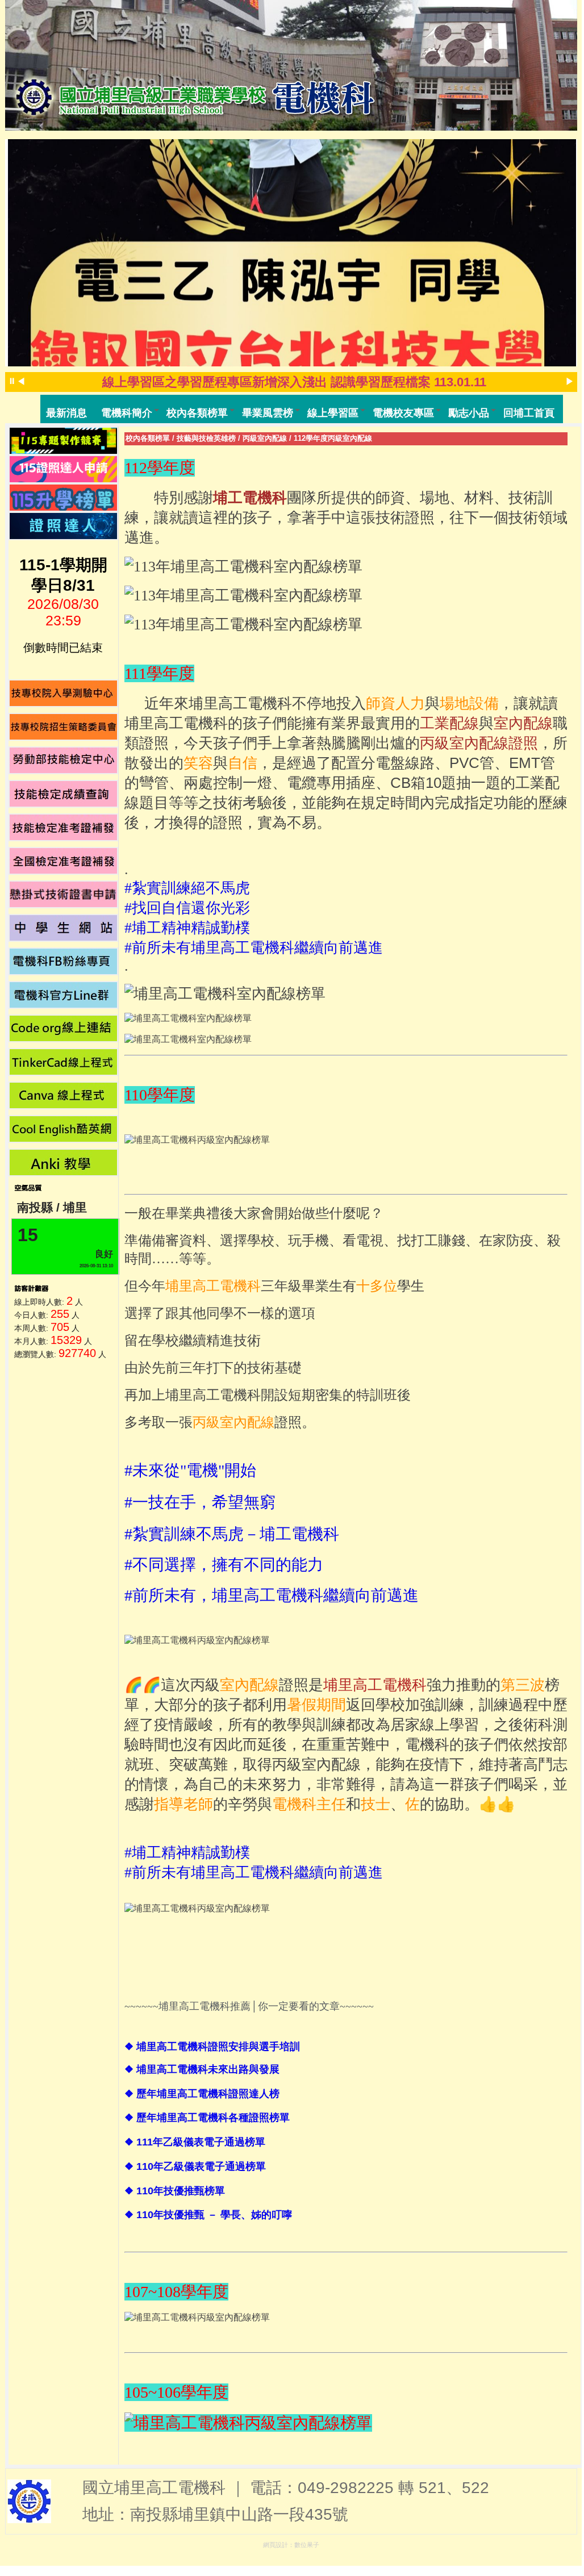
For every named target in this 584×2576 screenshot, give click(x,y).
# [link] (224, 1565)
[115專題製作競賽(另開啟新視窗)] (64, 441)
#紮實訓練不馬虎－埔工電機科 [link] (232, 1534)
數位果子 (307, 2545)
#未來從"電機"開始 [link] (190, 1470)
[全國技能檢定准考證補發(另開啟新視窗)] (64, 861)
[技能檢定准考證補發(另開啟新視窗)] (64, 827)
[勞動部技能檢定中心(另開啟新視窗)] (64, 760)
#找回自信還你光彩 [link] (187, 908)
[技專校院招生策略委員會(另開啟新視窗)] (64, 727)
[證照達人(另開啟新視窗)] (64, 526)
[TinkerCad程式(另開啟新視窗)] (64, 1062)
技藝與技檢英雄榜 (206, 438)
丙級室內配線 (265, 438)
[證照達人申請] (64, 469)
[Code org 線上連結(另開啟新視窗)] (64, 1028)
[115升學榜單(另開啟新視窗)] (64, 498)
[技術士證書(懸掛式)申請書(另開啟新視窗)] (64, 894)
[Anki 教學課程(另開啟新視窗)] (64, 1162)
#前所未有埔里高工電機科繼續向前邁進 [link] (254, 948)
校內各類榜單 (148, 438)
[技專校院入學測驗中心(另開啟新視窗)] (64, 693)
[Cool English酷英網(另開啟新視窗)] (64, 1129)
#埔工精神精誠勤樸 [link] (187, 928)
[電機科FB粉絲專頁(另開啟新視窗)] (64, 961)
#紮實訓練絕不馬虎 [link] (187, 888)
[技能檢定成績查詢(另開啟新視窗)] (64, 794)
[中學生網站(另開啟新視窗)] (64, 928)
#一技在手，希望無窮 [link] (200, 1502)
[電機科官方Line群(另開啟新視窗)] (64, 995)
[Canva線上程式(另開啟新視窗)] (64, 1095)
